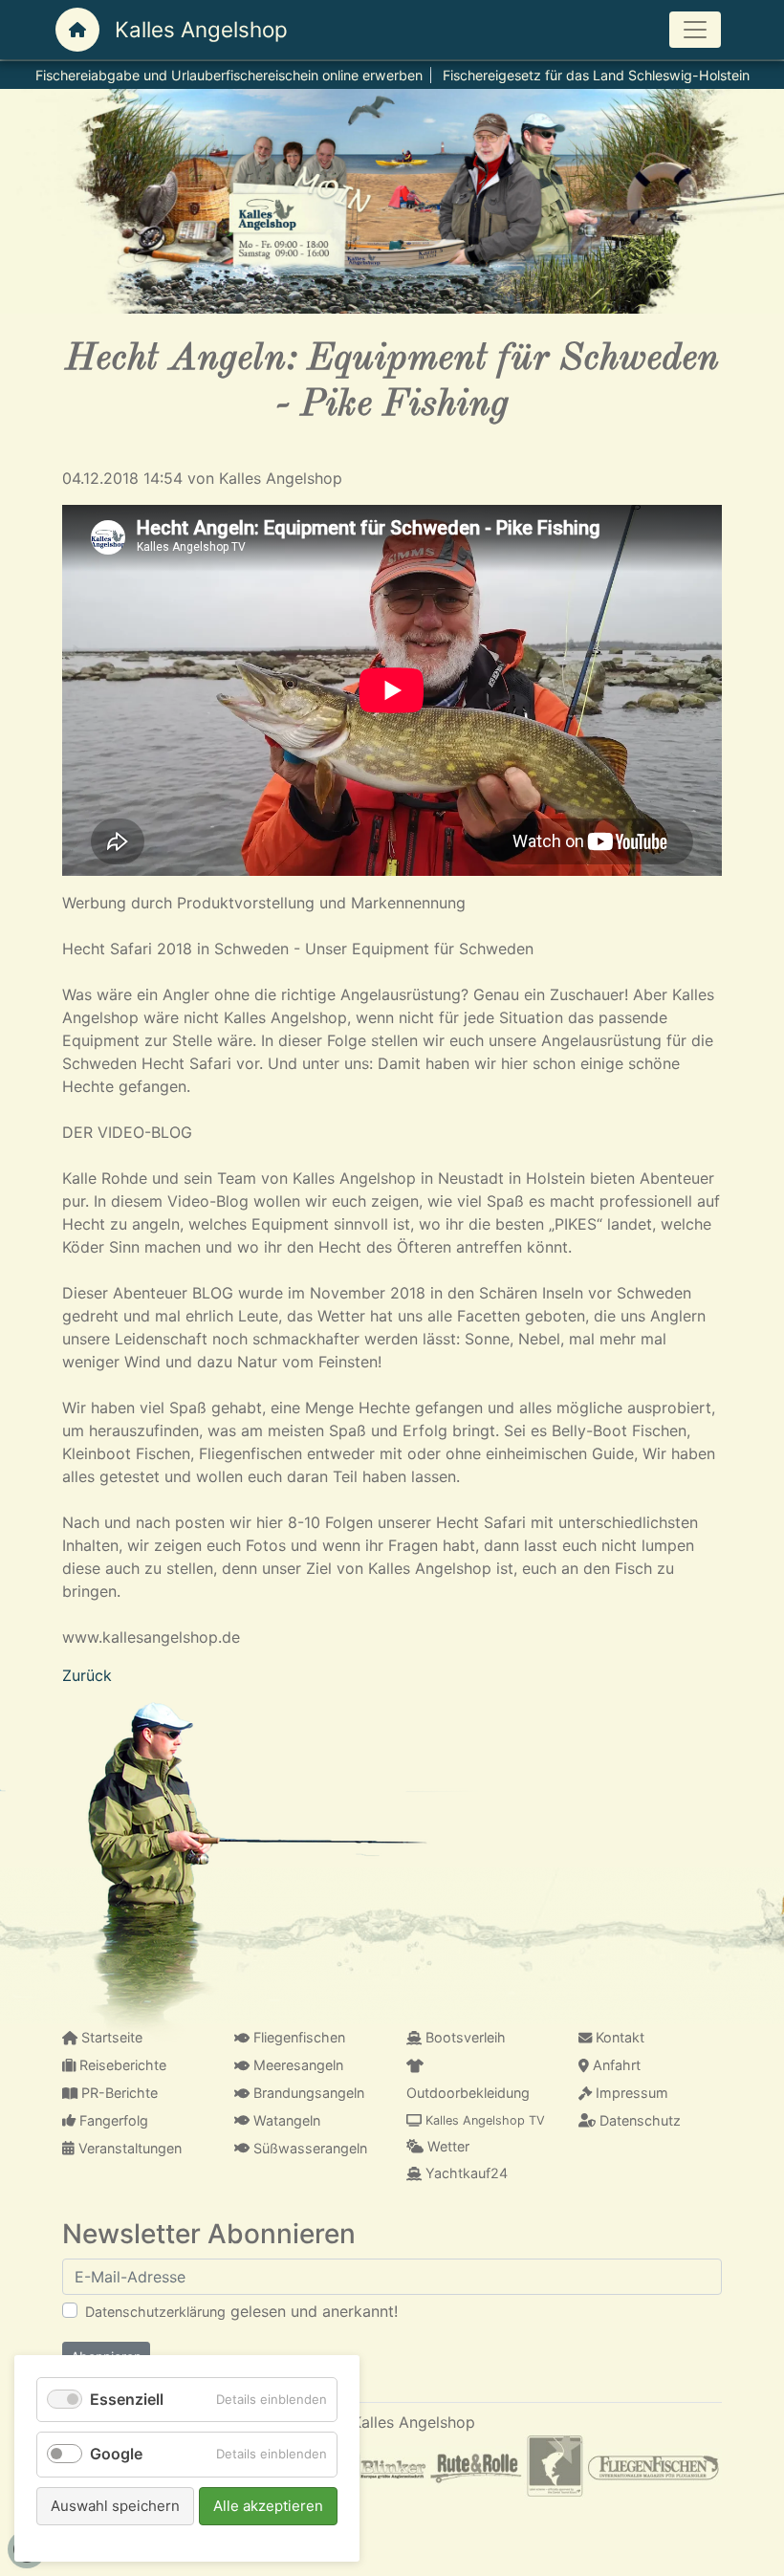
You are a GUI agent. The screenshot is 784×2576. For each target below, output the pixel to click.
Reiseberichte (121, 2065)
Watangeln (285, 2120)
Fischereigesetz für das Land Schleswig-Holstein (596, 75)
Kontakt (618, 2037)
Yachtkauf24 (465, 2173)
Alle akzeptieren (268, 2506)
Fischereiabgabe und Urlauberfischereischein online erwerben (229, 75)
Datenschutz (638, 2120)
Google (116, 2454)
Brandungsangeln (307, 2093)
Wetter (446, 2146)
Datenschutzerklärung (155, 2312)
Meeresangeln (296, 2065)
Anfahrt (615, 2065)
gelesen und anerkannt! (241, 2311)
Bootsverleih (464, 2037)
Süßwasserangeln (308, 2148)
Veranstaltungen (128, 2148)
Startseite (110, 2037)
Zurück (87, 1675)
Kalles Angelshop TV (483, 2120)
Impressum (630, 2093)
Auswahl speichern (115, 2506)
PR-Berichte (118, 2093)
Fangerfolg (112, 2120)
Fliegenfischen (297, 2037)
